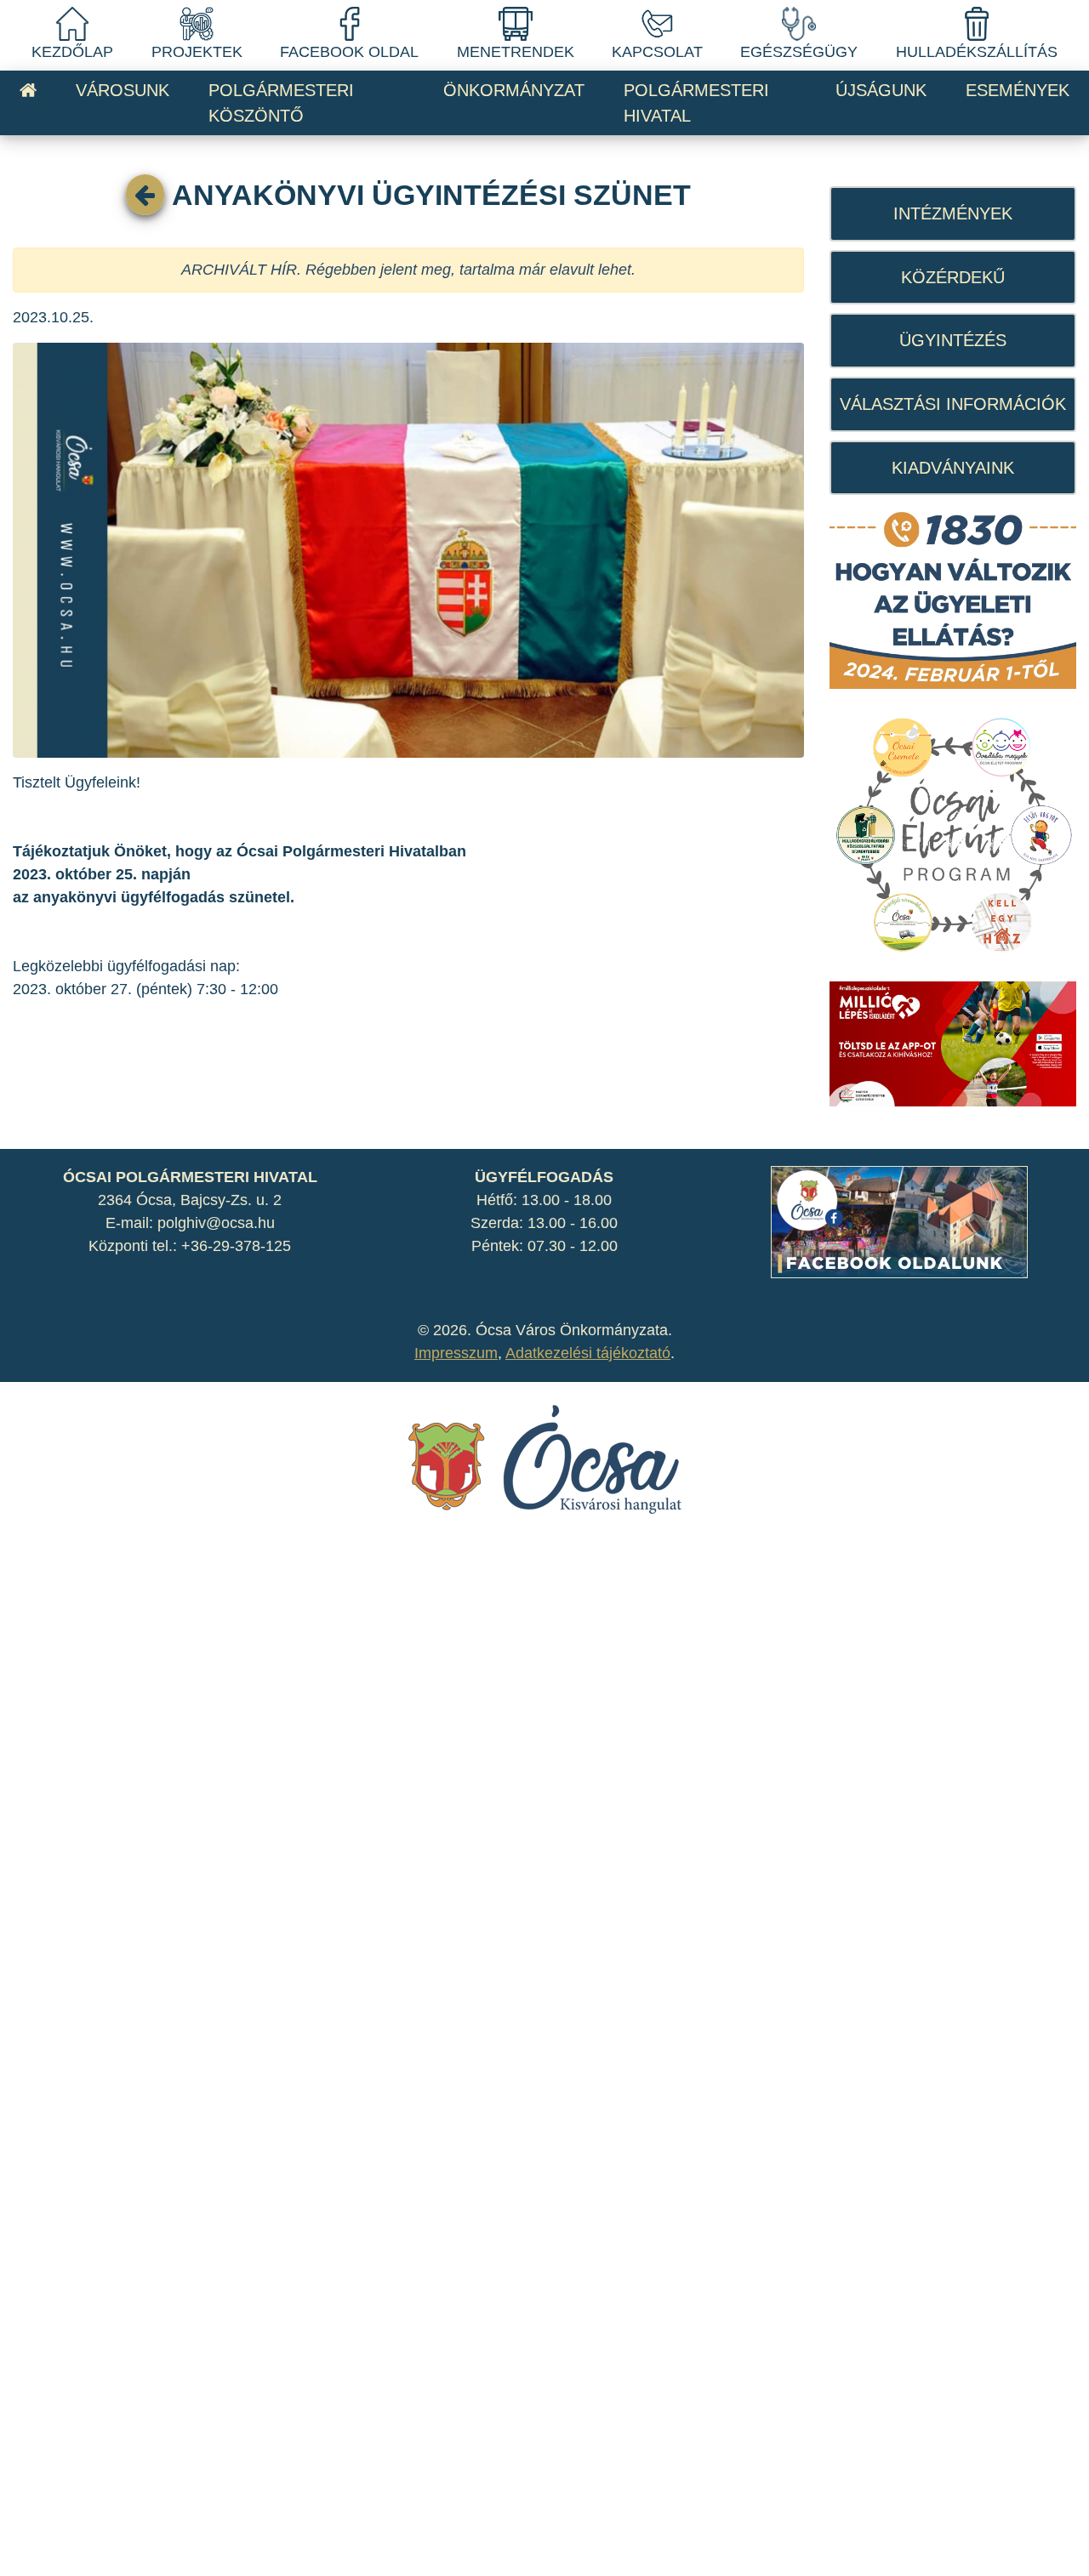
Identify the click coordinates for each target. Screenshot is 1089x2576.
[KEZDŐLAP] (72, 23)
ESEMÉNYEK (1018, 90)
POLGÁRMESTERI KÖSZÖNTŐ (281, 103)
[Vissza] (145, 195)
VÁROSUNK (123, 90)
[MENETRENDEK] (516, 23)
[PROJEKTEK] (197, 23)
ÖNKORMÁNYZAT (514, 90)
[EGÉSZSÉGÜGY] (799, 23)
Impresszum (456, 1353)
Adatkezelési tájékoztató (588, 1353)
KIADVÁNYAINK (953, 468)
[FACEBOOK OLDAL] (350, 23)
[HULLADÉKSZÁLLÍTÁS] (977, 23)
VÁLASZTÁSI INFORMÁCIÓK (953, 404)
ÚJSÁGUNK (881, 90)
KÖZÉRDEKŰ (953, 277)
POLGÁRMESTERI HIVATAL (696, 103)
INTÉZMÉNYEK (953, 213)
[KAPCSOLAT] (657, 23)
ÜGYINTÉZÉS (953, 340)
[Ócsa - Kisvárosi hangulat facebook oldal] (899, 1220)
